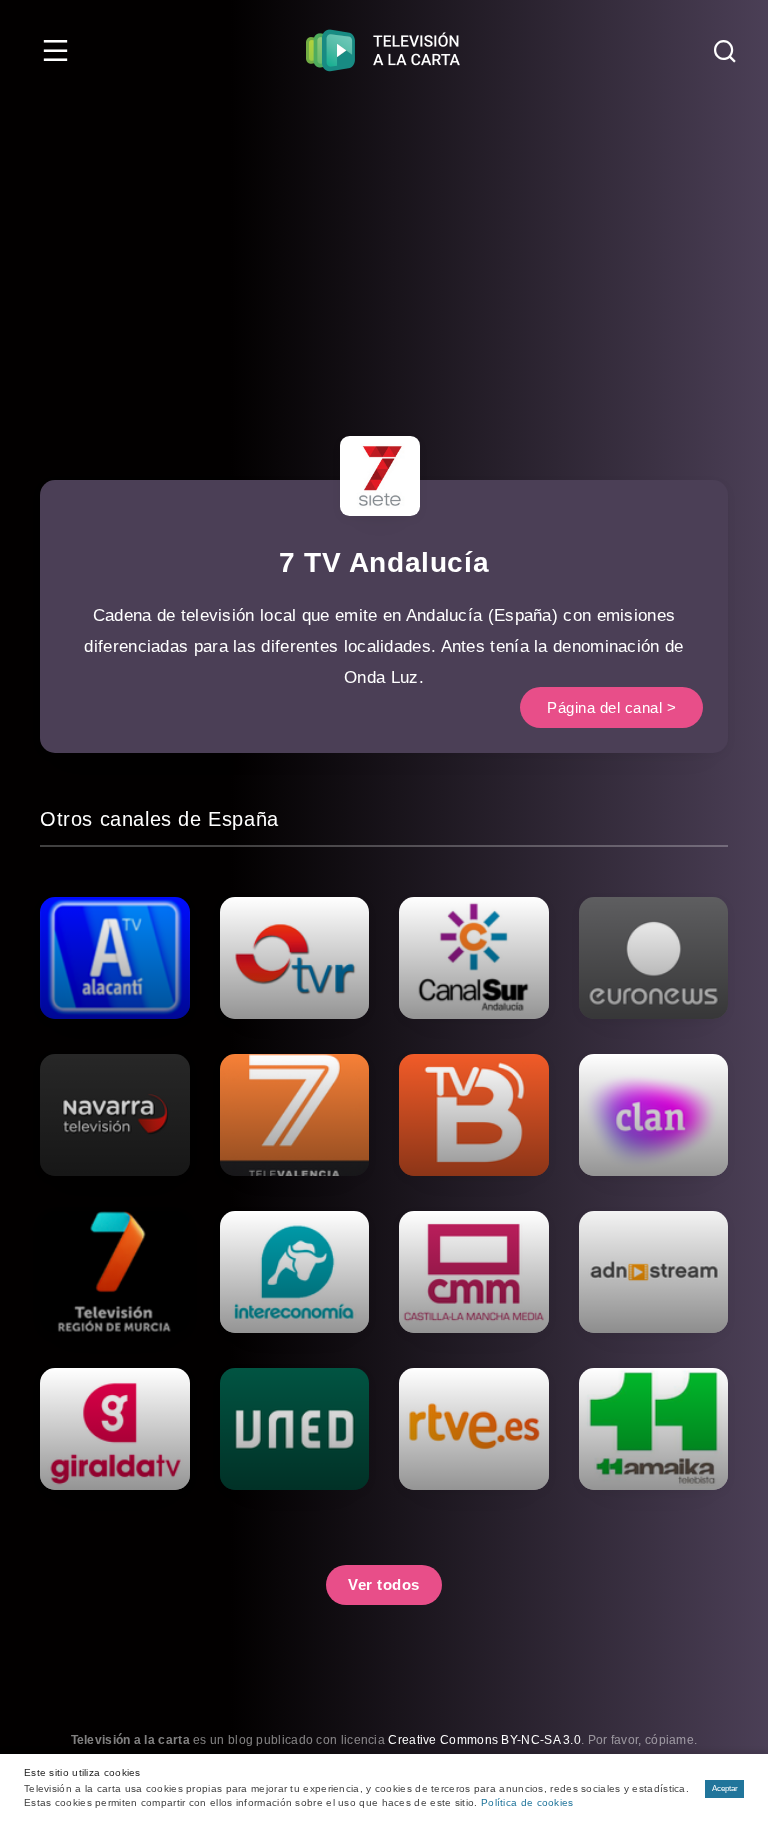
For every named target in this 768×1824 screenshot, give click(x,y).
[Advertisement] (384, 250)
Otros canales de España (159, 819)
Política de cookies (527, 1802)
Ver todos (384, 1584)
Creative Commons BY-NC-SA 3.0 (484, 1740)
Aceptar (725, 1788)
